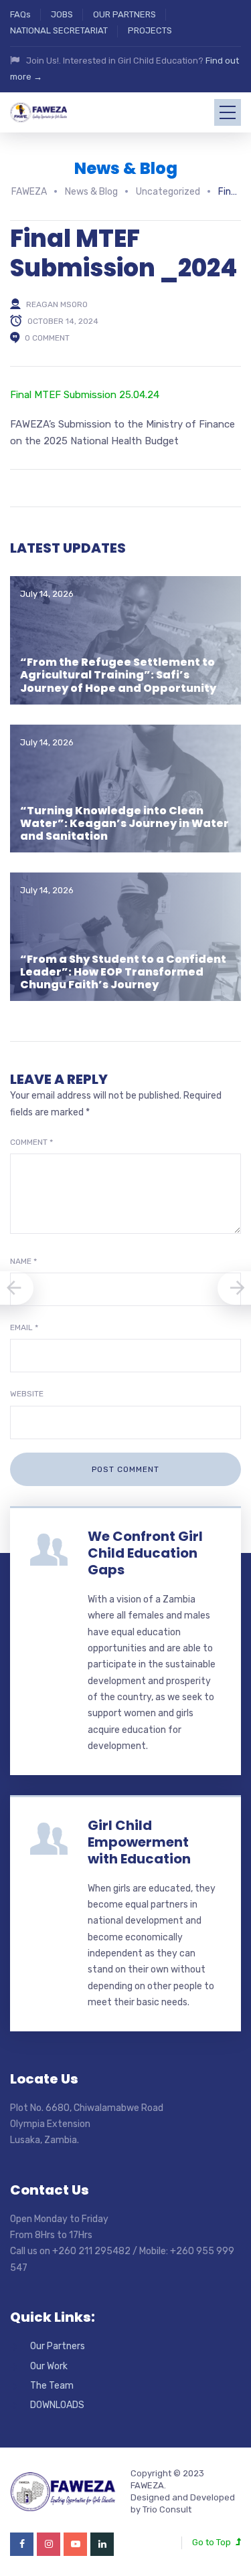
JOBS (62, 14)
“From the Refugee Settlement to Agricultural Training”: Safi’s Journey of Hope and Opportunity (118, 675)
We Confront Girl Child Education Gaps (145, 1553)
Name (23, 1261)
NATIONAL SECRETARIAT (59, 30)
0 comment (47, 338)
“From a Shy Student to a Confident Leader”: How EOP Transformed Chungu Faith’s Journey (123, 972)
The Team (52, 2386)
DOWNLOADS (57, 2405)
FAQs (20, 14)
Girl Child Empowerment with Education (139, 1842)
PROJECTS (150, 30)
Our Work (49, 2366)
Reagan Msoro (57, 304)
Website (27, 1394)
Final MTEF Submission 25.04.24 (85, 395)
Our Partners (58, 2346)
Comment (31, 1142)
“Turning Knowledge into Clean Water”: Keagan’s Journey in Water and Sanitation (124, 823)
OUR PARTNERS (124, 14)
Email (24, 1327)
